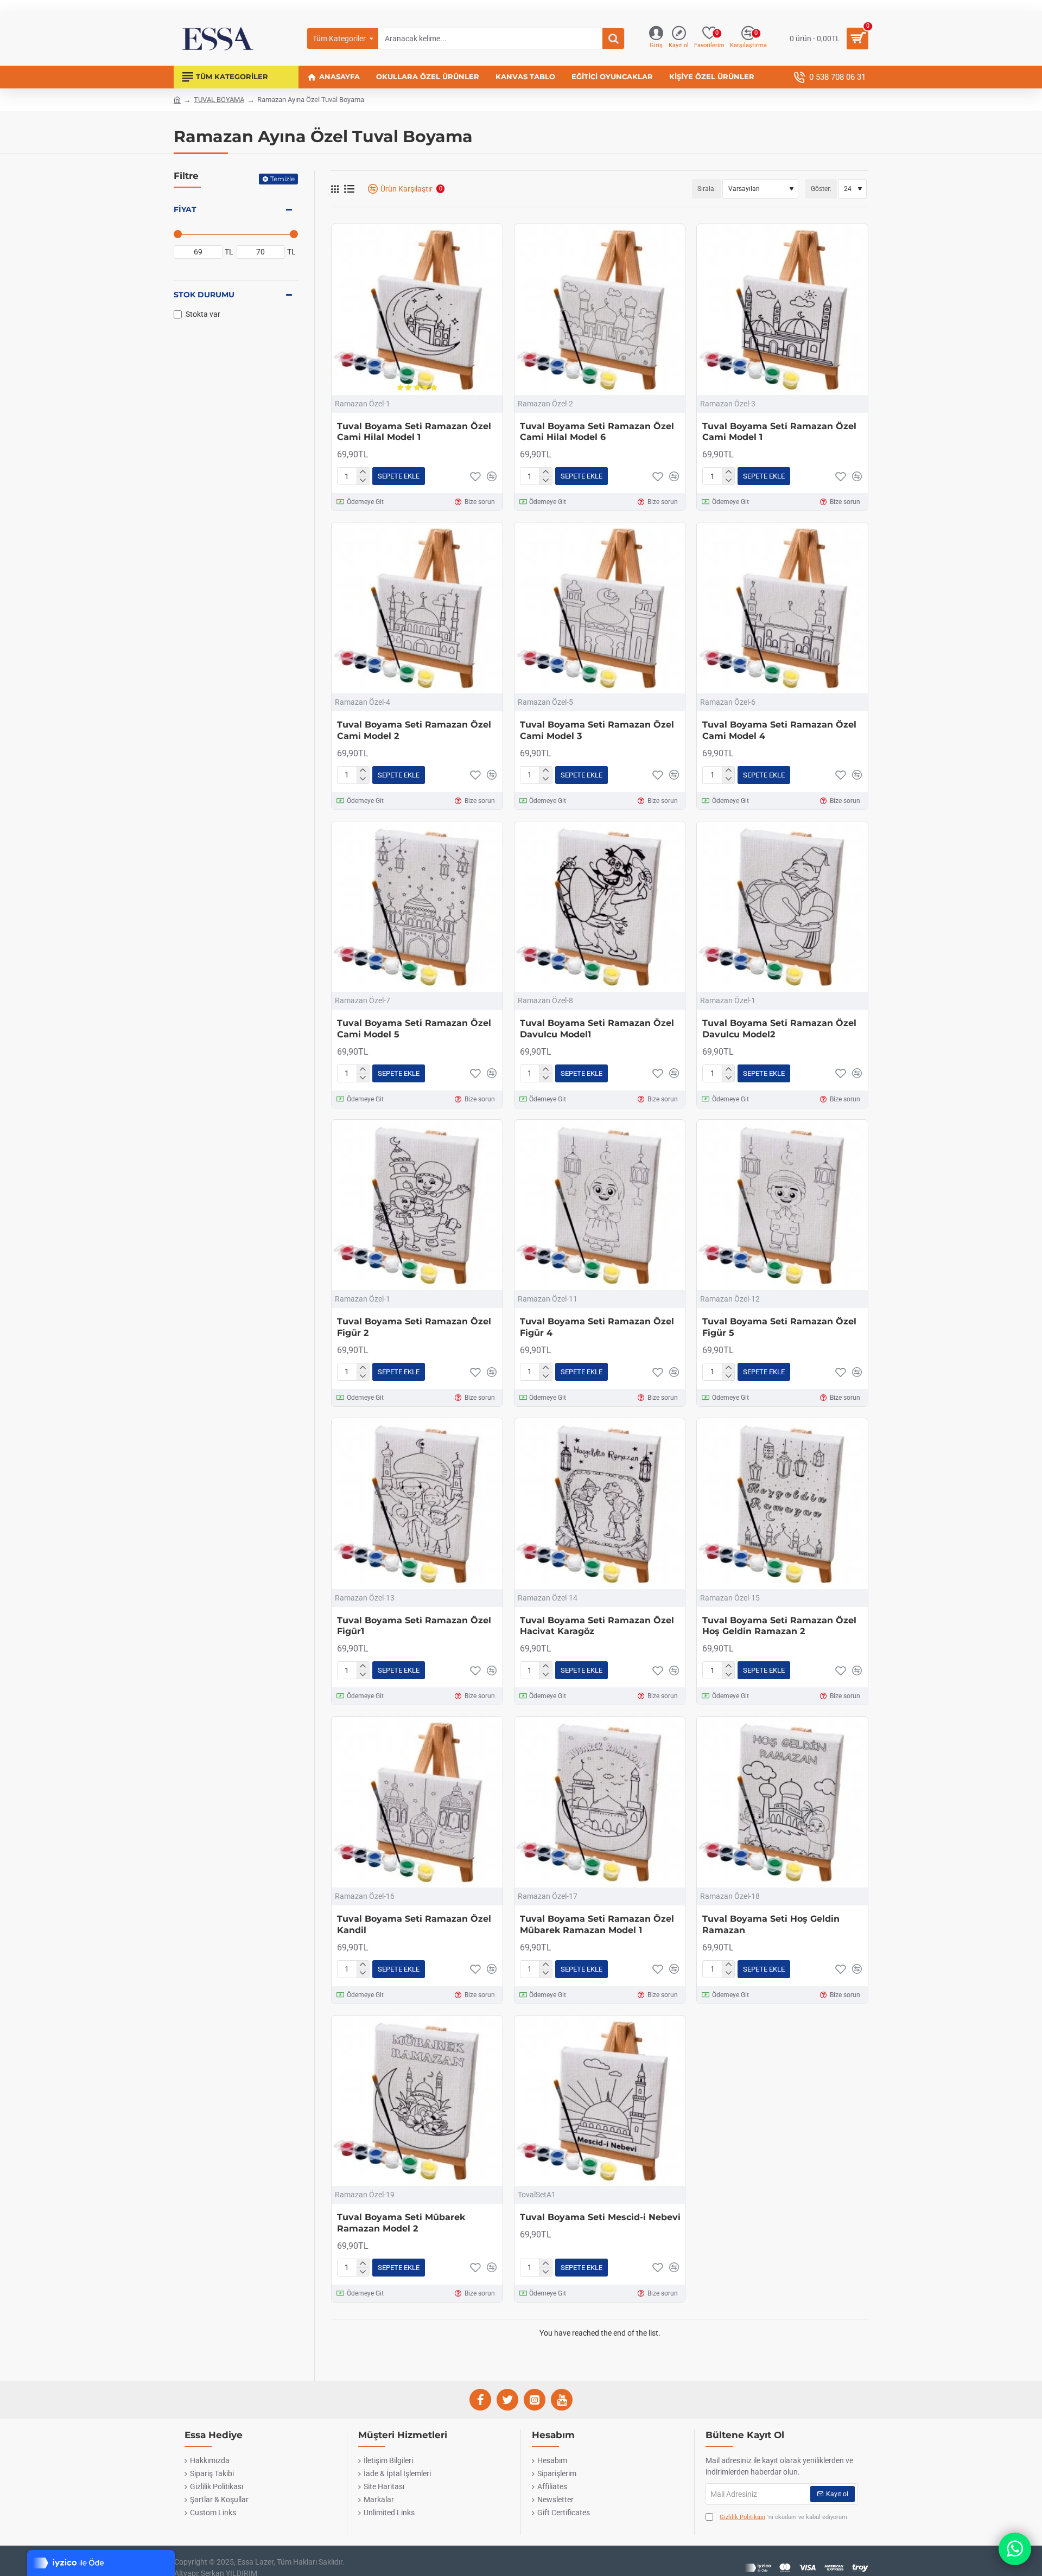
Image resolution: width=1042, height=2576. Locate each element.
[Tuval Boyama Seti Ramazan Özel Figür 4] (600, 1205)
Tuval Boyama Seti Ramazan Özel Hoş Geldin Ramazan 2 (779, 1626)
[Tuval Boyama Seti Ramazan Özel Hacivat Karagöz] (600, 1504)
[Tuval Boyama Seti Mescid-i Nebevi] (600, 2101)
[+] (363, 472)
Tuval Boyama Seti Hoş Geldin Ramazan (771, 1924)
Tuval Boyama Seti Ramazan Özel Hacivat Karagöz (597, 1626)
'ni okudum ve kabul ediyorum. (784, 2517)
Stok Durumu (204, 295)
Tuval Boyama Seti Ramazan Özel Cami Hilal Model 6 (597, 432)
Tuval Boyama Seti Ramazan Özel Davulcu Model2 (779, 1029)
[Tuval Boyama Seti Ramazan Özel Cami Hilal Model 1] (417, 310)
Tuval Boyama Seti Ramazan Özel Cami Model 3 (597, 730)
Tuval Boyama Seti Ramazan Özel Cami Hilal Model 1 (414, 432)
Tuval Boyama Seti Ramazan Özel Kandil (414, 1924)
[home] (177, 99)
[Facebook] (480, 2400)
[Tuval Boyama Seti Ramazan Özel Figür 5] (782, 1205)
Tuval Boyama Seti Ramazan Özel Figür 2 (414, 1327)
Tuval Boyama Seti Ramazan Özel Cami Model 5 (414, 1029)
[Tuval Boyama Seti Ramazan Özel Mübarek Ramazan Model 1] (600, 1802)
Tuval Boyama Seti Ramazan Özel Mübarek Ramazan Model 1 (597, 1924)
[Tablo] (335, 189)
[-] (363, 481)
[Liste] (349, 189)
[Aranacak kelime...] (613, 39)
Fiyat (185, 209)
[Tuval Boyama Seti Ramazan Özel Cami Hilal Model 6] (600, 310)
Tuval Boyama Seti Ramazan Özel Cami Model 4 (779, 730)
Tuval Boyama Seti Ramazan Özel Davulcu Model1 (597, 1029)
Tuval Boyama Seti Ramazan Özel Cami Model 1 (779, 432)
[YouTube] (562, 2400)
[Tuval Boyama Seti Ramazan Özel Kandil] (417, 1802)
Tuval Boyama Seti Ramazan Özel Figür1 (414, 1626)
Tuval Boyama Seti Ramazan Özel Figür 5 (779, 1327)
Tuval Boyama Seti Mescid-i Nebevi (600, 2217)
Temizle (282, 179)
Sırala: (707, 189)
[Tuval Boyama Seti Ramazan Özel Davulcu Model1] (600, 907)
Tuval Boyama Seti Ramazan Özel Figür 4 (597, 1327)
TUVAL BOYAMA (219, 100)
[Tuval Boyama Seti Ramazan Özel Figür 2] (417, 1205)
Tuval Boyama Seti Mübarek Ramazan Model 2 (401, 2223)
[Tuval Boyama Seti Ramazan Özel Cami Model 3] (600, 608)
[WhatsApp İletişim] (1015, 2549)
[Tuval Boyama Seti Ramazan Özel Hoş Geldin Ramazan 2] (782, 1504)
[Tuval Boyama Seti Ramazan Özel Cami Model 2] (417, 608)
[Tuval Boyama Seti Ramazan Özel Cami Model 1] (782, 310)
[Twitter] (507, 2400)
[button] (399, 476)
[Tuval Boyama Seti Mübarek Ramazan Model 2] (417, 2101)
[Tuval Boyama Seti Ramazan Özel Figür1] (417, 1504)
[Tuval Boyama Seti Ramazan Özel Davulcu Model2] (782, 907)
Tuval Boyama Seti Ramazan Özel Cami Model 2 (414, 730)
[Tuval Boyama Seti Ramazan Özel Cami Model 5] (417, 907)
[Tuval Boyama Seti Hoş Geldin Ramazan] (782, 1802)
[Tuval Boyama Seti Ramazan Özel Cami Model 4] (782, 608)
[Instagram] (535, 2400)
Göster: (821, 189)
